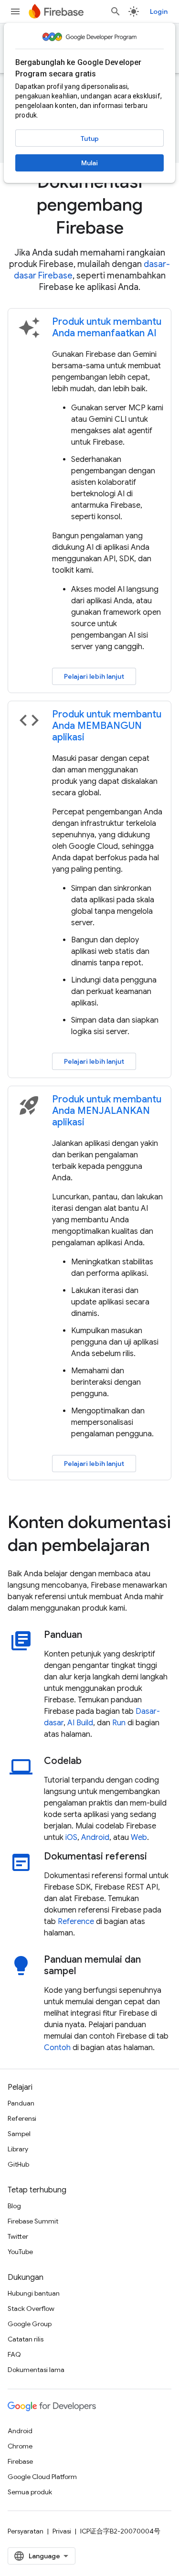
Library (18, 2149)
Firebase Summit (33, 2221)
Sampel (19, 2134)
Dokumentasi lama (36, 2370)
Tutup (90, 139)
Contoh (57, 2048)
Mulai (89, 163)
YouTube (20, 2252)
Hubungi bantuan (34, 2293)
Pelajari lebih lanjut (94, 676)
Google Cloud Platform (42, 2477)
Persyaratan (26, 2531)
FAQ (14, 2354)
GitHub (18, 2164)
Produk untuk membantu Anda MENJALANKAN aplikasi (107, 1111)
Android (95, 1838)
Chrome (20, 2446)
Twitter (18, 2236)
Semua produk (30, 2492)
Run (119, 1723)
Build (85, 1723)
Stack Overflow (31, 2309)
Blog (14, 2206)
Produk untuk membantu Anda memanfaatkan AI (107, 327)
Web (139, 1838)
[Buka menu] (15, 11)
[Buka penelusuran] (116, 11)
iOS (71, 1838)
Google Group (30, 2324)
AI (71, 1723)
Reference (76, 1922)
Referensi (22, 2118)
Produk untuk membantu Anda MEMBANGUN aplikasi (107, 726)
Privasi (62, 2531)
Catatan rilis (26, 2339)
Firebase (20, 2461)
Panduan (21, 2103)
